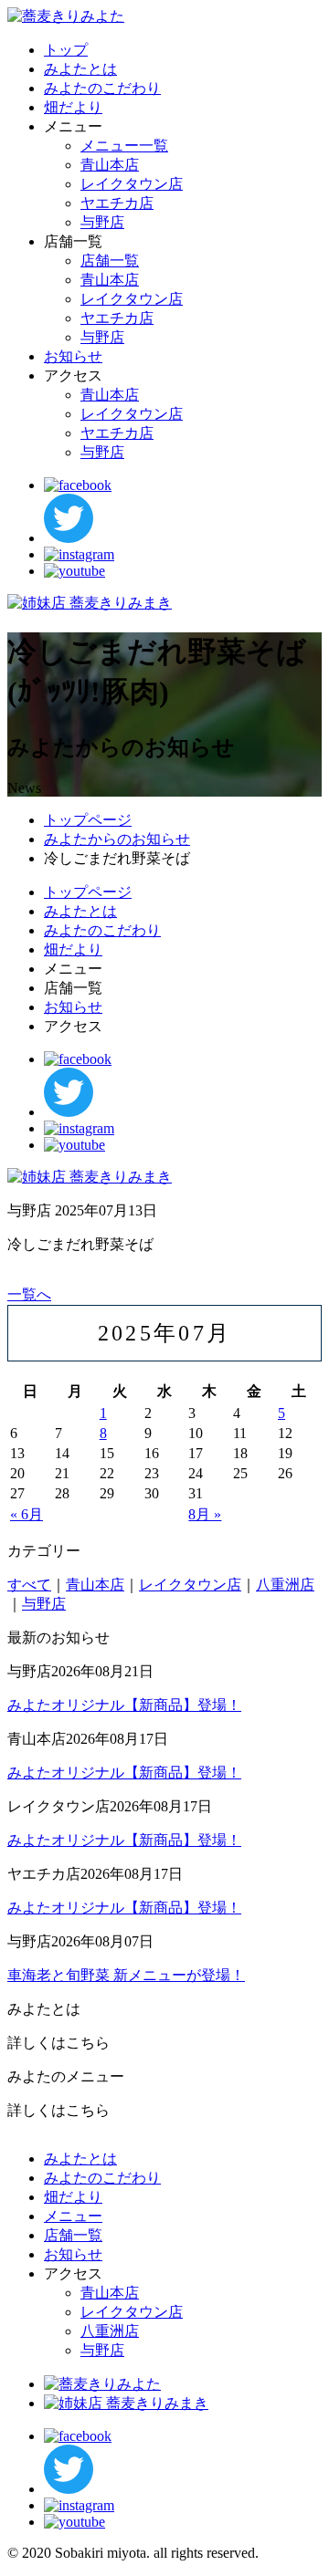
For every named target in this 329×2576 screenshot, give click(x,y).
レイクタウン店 (132, 184)
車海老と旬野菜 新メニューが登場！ (126, 1975)
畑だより (73, 107)
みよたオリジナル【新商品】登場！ (124, 1705)
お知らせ (73, 356)
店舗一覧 (110, 261)
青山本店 (110, 165)
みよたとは (80, 69)
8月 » (205, 1514)
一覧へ (29, 1294)
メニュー (73, 2216)
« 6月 (27, 1514)
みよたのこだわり (102, 88)
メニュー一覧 (124, 146)
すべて (29, 1585)
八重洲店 (285, 1585)
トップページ (88, 820)
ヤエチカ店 (117, 203)
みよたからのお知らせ (117, 839)
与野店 (102, 222)
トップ (66, 50)
